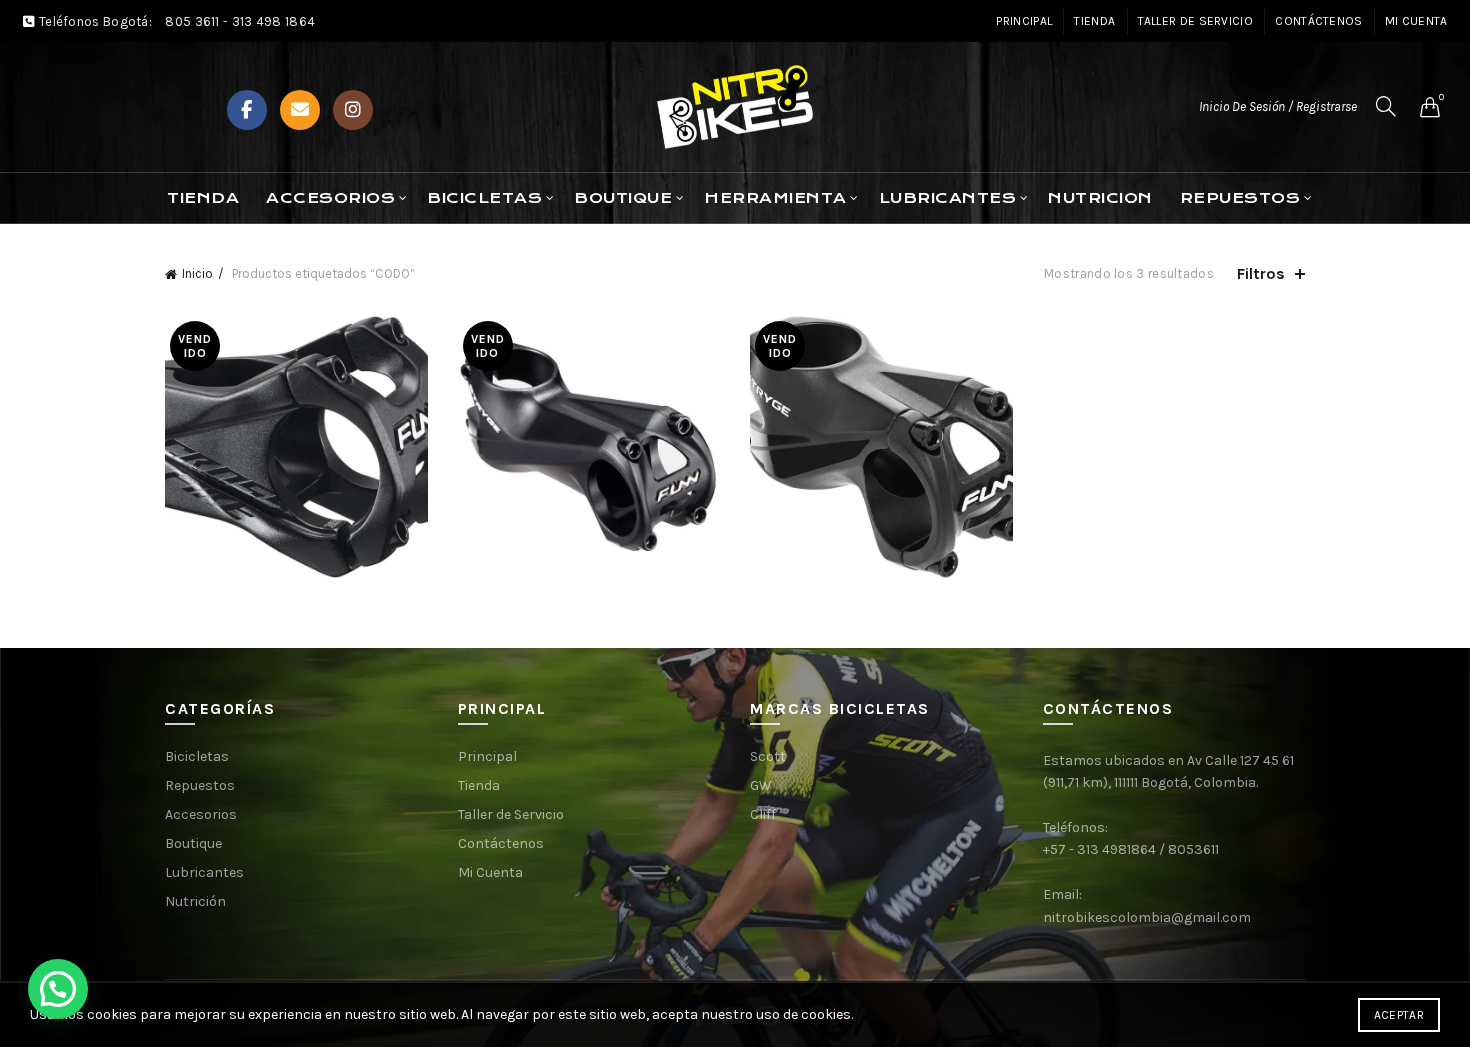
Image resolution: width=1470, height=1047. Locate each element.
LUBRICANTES (948, 198)
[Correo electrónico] (300, 110)
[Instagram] (353, 110)
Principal (1024, 21)
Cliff (763, 814)
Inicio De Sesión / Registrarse (1278, 106)
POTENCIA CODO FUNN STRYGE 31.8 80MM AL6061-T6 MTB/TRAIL (589, 416)
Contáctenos (1318, 21)
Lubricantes (204, 872)
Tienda (1094, 21)
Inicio (197, 273)
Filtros (1261, 273)
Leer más (296, 551)
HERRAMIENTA (775, 198)
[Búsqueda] (1386, 106)
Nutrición (195, 901)
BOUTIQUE (623, 198)
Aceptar (1399, 1015)
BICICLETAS (484, 198)
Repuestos (200, 785)
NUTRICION (1100, 198)
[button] (58, 989)
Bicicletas (197, 756)
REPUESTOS (1240, 198)
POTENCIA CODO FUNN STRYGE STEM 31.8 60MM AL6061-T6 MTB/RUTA (881, 416)
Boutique (193, 843)
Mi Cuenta (1416, 21)
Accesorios (330, 198)
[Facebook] (247, 110)
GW (761, 785)
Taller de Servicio (1195, 21)
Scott (768, 756)
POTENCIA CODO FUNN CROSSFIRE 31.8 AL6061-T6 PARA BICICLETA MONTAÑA (296, 416)
